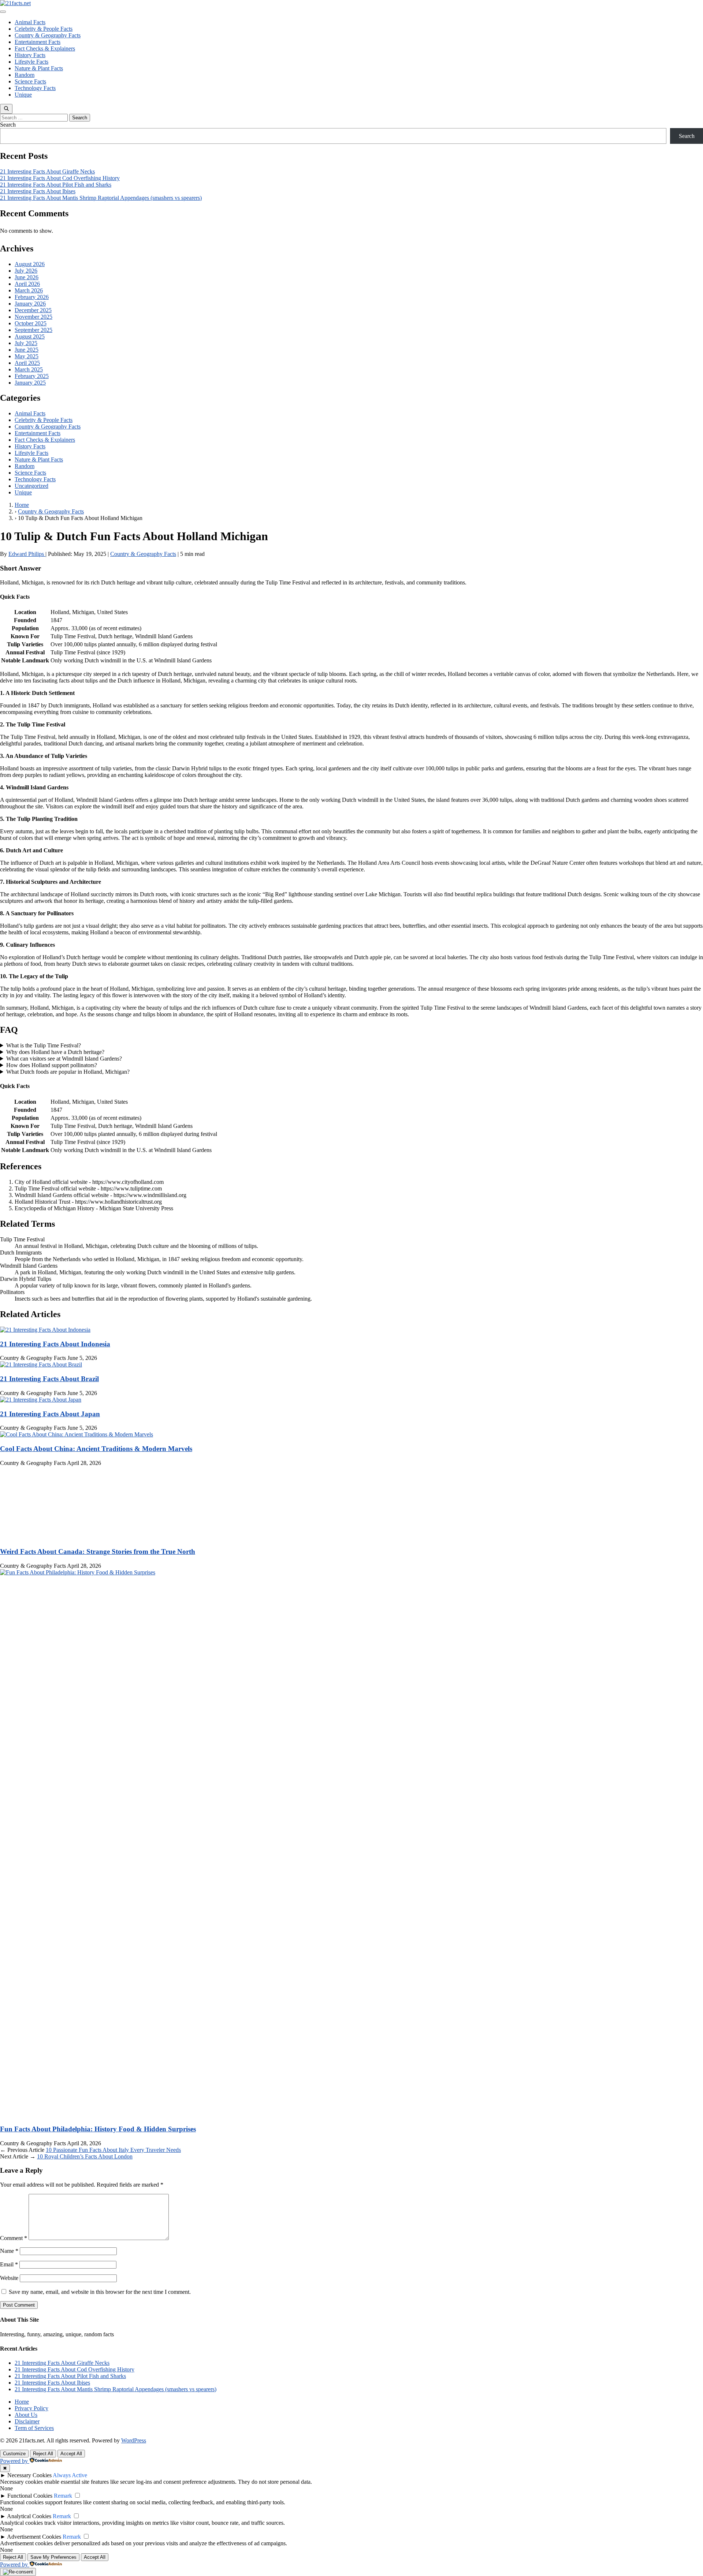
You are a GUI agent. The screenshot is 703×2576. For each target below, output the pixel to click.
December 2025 (33, 310)
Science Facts (30, 81)
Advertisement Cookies (34, 2537)
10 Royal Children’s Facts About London (85, 2156)
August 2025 (30, 337)
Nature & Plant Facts (39, 68)
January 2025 (30, 383)
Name (9, 2251)
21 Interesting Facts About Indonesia (55, 1344)
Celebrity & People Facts (44, 29)
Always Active (70, 2475)
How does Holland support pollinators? (52, 1065)
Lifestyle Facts (31, 62)
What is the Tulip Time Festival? (44, 1045)
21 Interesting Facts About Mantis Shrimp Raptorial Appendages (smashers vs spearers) (101, 198)
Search (8, 125)
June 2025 (27, 350)
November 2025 (34, 317)
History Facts (30, 55)
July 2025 (26, 343)
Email (9, 2264)
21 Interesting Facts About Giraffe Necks (47, 171)
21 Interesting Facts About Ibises (38, 191)
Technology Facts (35, 88)
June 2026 (27, 277)
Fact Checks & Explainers (45, 48)
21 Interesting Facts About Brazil (49, 1379)
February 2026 (32, 297)
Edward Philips (27, 554)
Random (25, 75)
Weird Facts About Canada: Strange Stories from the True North (98, 1551)
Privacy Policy (31, 2408)
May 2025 (27, 356)
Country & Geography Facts (48, 35)
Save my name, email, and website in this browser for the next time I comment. (100, 2292)
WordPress (134, 2440)
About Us (26, 2415)
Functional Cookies (30, 2496)
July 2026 (26, 271)
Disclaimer (27, 2421)
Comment (14, 2238)
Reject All (43, 2454)
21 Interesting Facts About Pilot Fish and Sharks (56, 185)
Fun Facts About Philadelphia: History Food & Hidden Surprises (98, 2129)
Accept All (71, 2454)
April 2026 (27, 284)
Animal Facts (30, 22)
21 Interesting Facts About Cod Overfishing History (60, 178)
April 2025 (27, 363)
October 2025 (31, 323)
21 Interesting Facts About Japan (50, 1414)
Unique (23, 95)
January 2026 (30, 304)
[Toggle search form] (6, 109)
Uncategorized (31, 486)
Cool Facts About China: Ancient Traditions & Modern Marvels (96, 1449)
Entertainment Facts (38, 42)
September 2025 (34, 330)
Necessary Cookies (29, 2475)
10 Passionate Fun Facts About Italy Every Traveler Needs (113, 2150)
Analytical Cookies (29, 2516)
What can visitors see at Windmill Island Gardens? (64, 1059)
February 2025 (32, 376)
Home (22, 2402)
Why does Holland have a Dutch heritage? (55, 1052)
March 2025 (29, 369)
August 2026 (30, 264)
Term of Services (34, 2428)
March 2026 (29, 290)
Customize (14, 2454)
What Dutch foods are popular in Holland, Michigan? (68, 1072)
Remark (63, 2496)
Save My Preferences (53, 2557)
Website (9, 2278)
